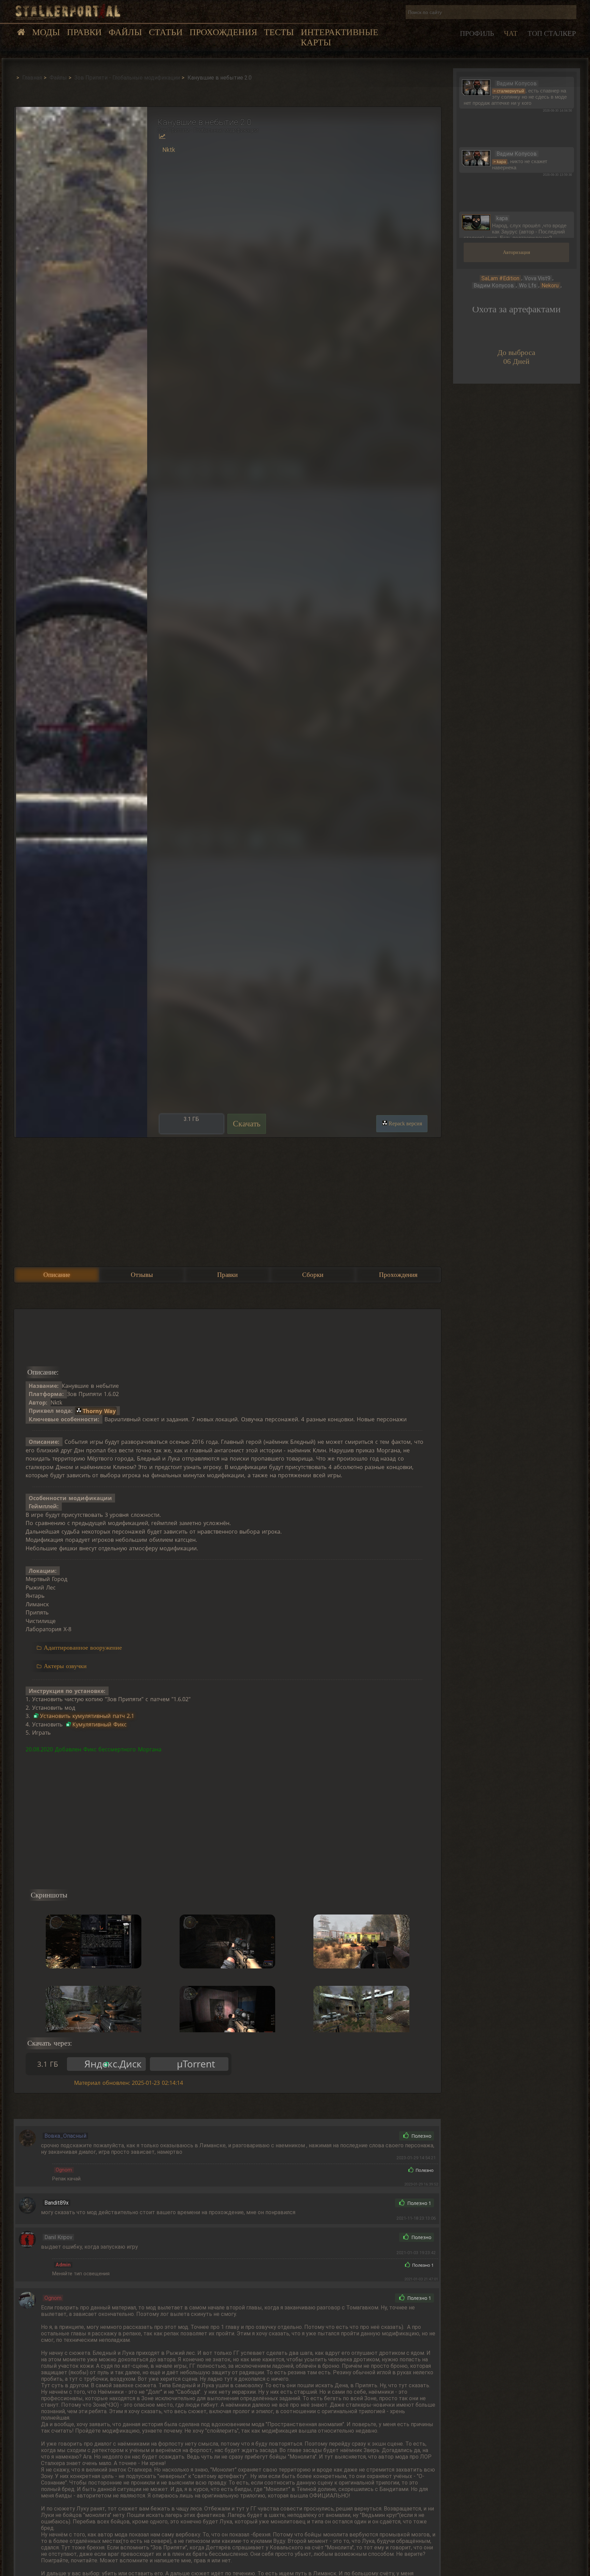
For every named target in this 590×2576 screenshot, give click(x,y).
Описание (57, 1275)
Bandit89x (57, 2203)
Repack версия (405, 1123)
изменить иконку (476, 87)
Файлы (125, 32)
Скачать (247, 1124)
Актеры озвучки (65, 1666)
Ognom (64, 2170)
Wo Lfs (528, 286)
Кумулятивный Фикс (100, 1724)
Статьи (166, 32)
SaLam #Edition (500, 278)
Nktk (169, 150)
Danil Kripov (58, 2237)
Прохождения (223, 32)
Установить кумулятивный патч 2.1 (87, 1716)
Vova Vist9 (537, 278)
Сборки (313, 1275)
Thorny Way (99, 1411)
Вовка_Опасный (65, 2136)
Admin (63, 2265)
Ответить (379, 2136)
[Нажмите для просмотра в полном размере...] (81, 622)
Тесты (279, 32)
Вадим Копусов (494, 286)
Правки (84, 32)
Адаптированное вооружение (83, 1648)
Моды (46, 32)
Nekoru (550, 286)
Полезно (421, 2136)
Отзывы (142, 1275)
